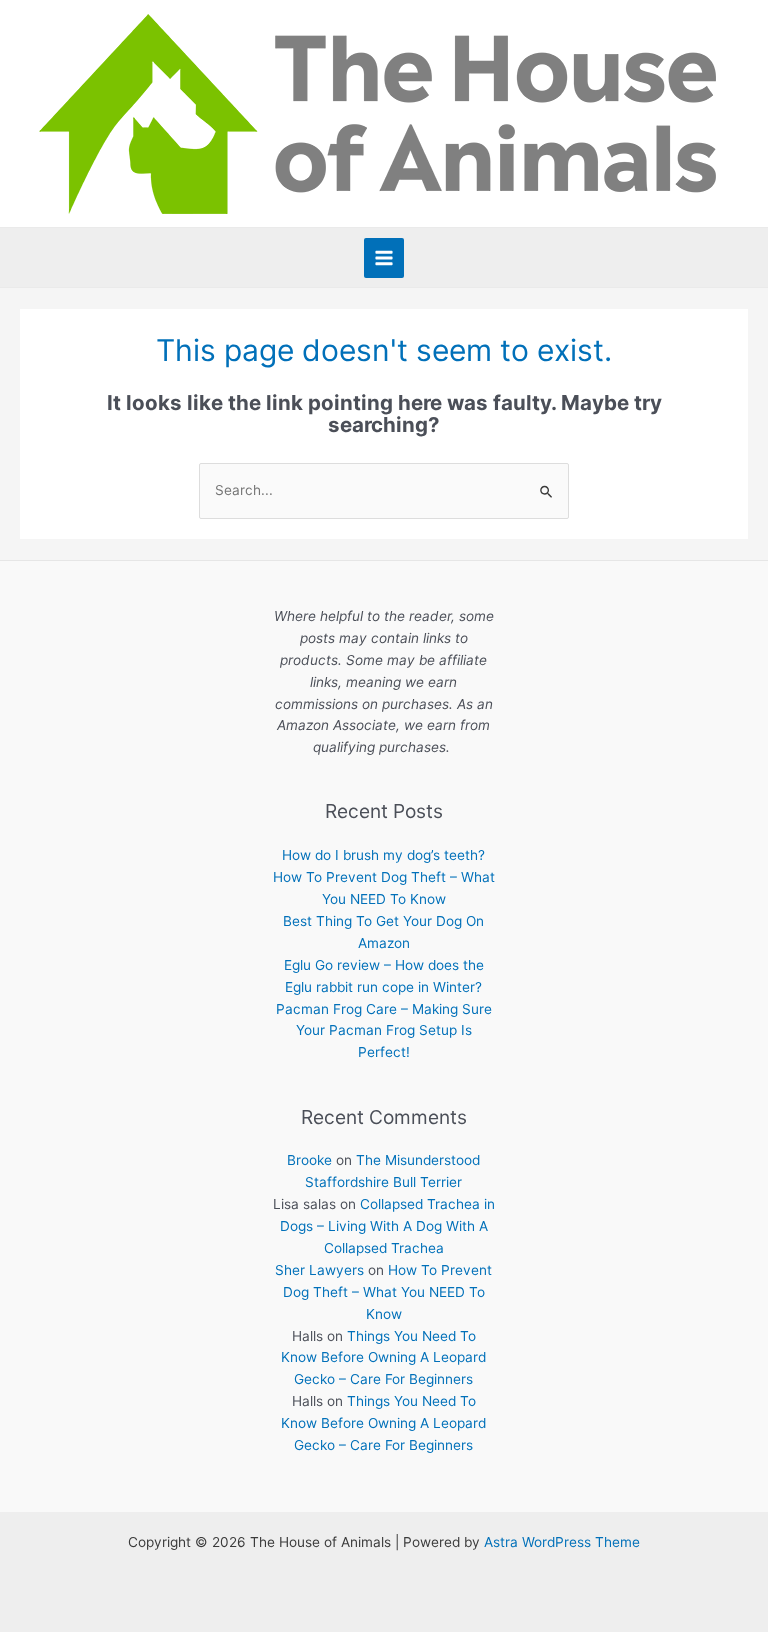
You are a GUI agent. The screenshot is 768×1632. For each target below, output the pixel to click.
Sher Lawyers (319, 1270)
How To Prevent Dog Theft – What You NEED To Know (388, 1292)
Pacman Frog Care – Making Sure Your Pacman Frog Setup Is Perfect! (384, 1031)
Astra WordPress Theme (562, 1542)
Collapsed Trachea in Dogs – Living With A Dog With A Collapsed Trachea (387, 1226)
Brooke (309, 1160)
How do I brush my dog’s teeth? (383, 855)
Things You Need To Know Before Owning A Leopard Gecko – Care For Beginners (383, 1358)
